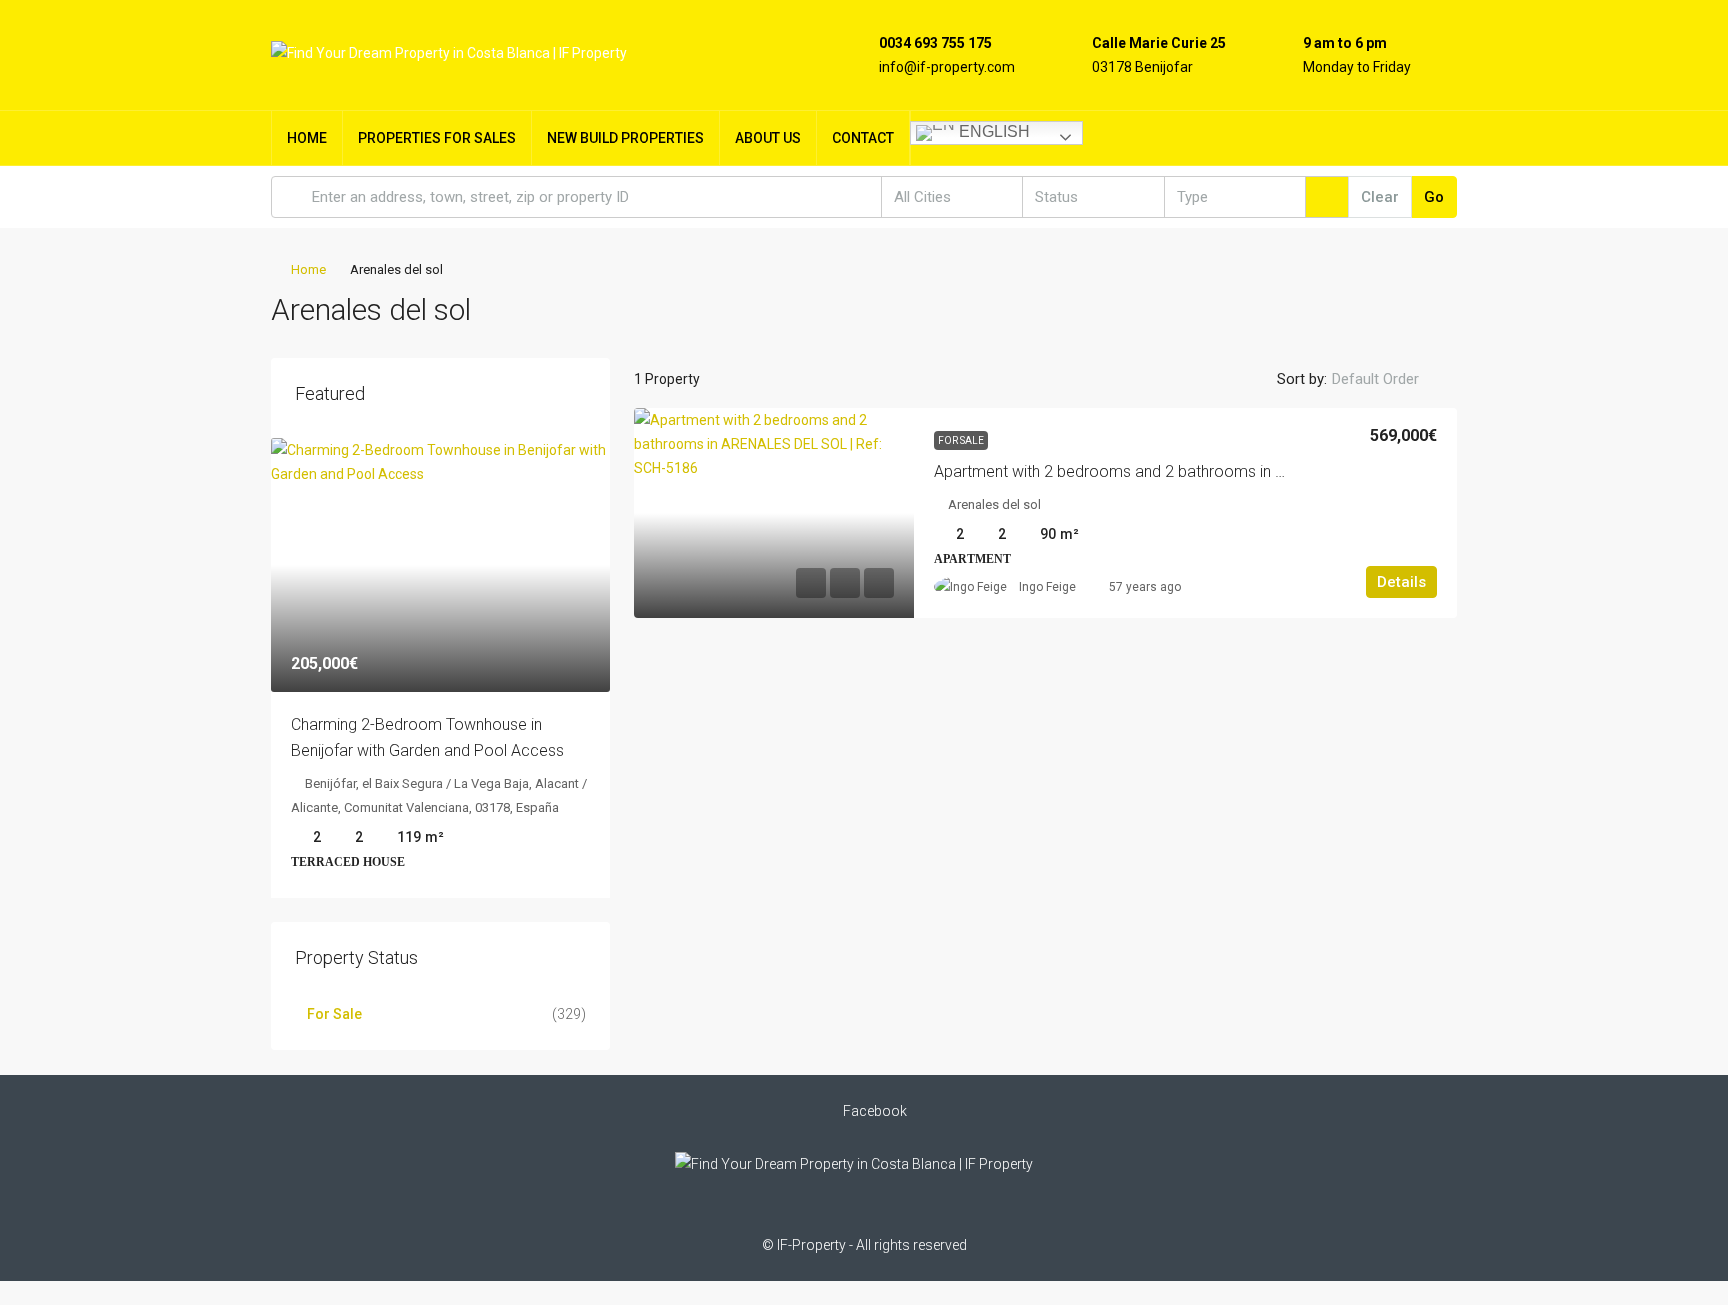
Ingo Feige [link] (1047, 587)
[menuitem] (1426, 138)
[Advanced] (1327, 197)
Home (307, 138)
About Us (768, 138)
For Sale (961, 440)
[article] (440, 668)
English (992, 131)
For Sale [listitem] (334, 1014)
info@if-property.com (947, 67)
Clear (1380, 197)
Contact (863, 138)
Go (1434, 197)
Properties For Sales (437, 138)
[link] (774, 513)
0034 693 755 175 (935, 43)
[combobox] (952, 197)
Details (1401, 582)
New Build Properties (625, 138)
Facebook (873, 1111)
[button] (1422, 304)
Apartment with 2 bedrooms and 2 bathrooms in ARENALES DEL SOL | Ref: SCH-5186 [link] (1231, 471)
